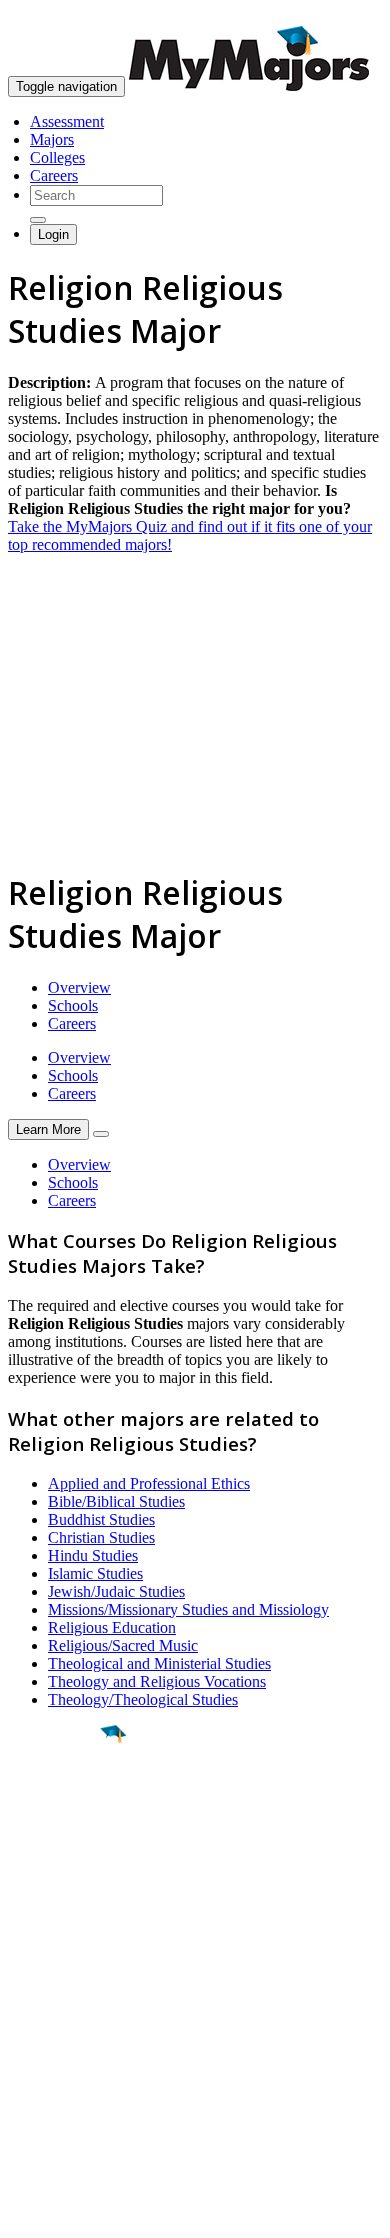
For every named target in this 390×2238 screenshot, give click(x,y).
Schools (73, 1005)
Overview (79, 987)
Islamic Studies (95, 1573)
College (61, 1845)
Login (53, 234)
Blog (23, 2093)
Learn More (48, 1129)
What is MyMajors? (70, 2003)
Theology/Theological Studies (143, 1699)
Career (59, 1889)
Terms (27, 2212)
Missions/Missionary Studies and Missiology (188, 1609)
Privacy (82, 2212)
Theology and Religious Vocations (157, 1681)
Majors (52, 139)
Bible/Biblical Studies (116, 1501)
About (32, 1963)
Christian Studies (101, 1537)
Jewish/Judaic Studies (116, 1591)
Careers (54, 175)
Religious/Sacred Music (123, 1645)
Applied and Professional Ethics (149, 1483)
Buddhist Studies (101, 1519)
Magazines (42, 2057)
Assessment (67, 121)
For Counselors (56, 2021)
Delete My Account (70, 2075)
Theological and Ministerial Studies (159, 1663)
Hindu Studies (93, 1555)
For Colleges (48, 2039)
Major (55, 1802)
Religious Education (112, 1627)
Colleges (57, 157)
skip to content (341, 15)
